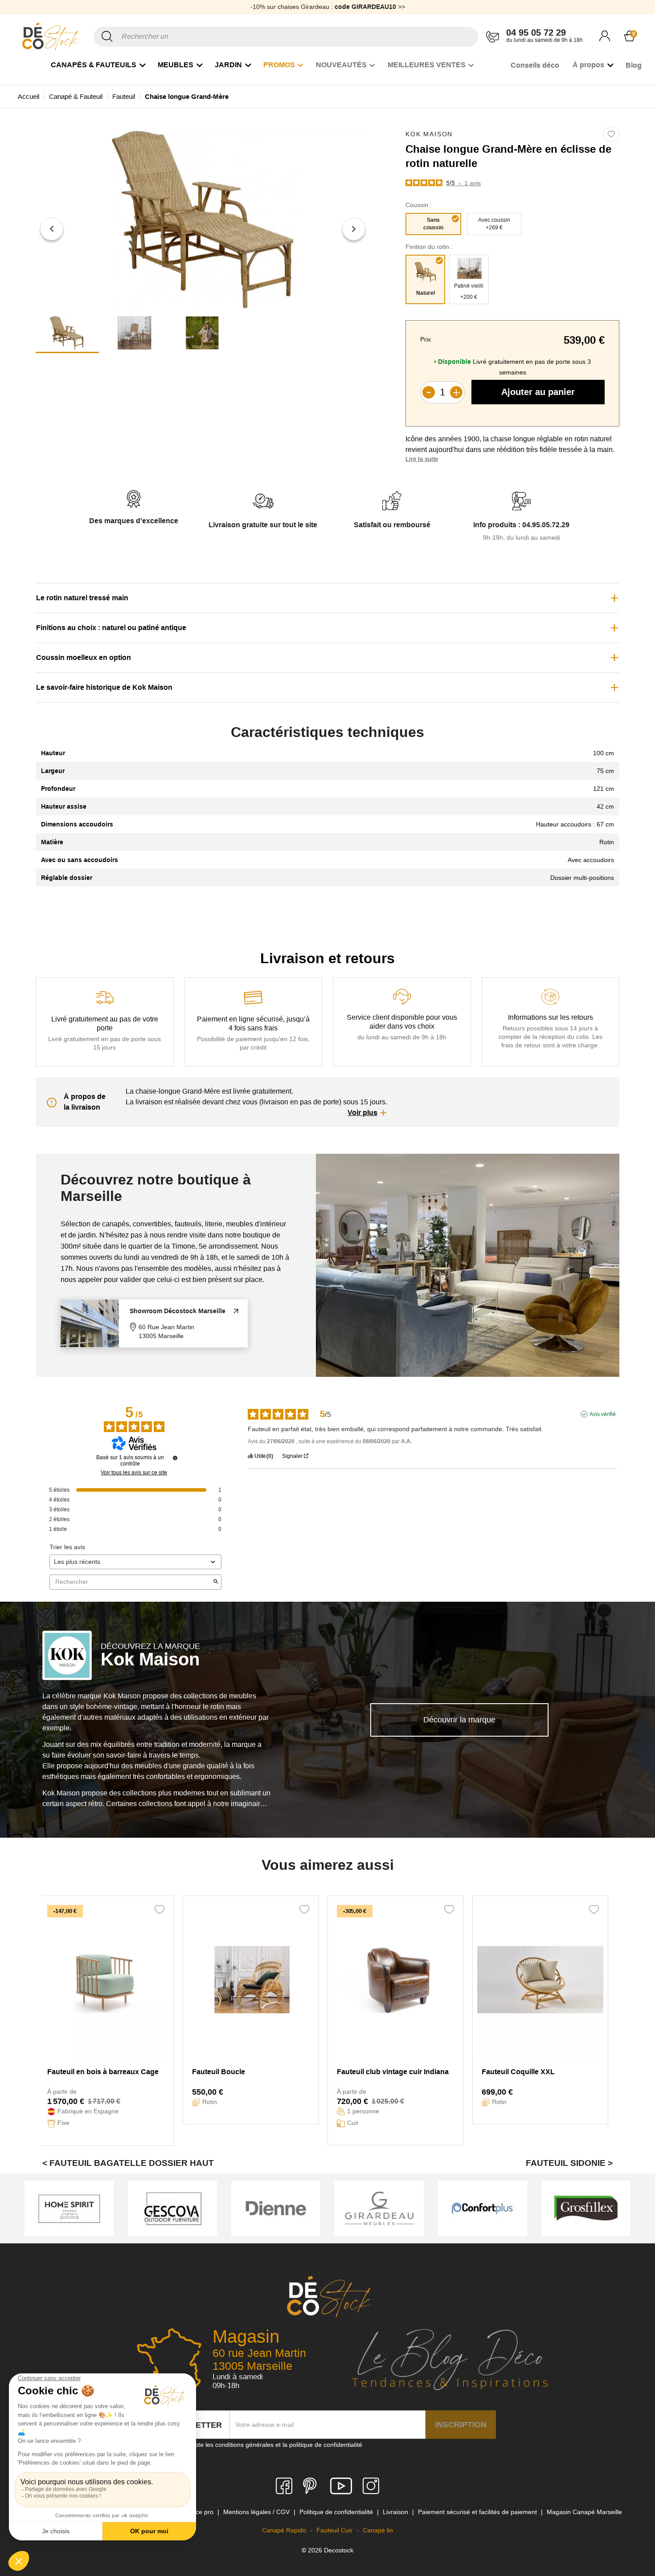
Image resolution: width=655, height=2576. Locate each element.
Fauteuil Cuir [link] (335, 2530)
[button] (52, 229)
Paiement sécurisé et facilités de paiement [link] (478, 2512)
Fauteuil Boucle (219, 2072)
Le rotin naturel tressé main (82, 598)
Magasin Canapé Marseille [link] (584, 2512)
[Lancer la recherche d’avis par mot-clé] (216, 1582)
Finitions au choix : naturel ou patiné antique (111, 628)
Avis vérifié (603, 1414)
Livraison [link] (396, 2512)
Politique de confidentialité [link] (337, 2512)
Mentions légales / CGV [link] (257, 2512)
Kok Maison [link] (429, 134)
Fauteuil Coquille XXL (518, 2072)
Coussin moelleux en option (84, 657)
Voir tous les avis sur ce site (134, 1473)
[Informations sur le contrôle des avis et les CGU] (175, 1458)
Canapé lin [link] (378, 2530)
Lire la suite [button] (422, 459)
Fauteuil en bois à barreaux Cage (103, 2072)
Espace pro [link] (198, 2512)
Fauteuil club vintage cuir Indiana (393, 2072)
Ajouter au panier (538, 392)
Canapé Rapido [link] (285, 2530)
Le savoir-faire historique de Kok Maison (104, 687)
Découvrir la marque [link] (459, 1720)
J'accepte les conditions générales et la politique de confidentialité (270, 2445)
